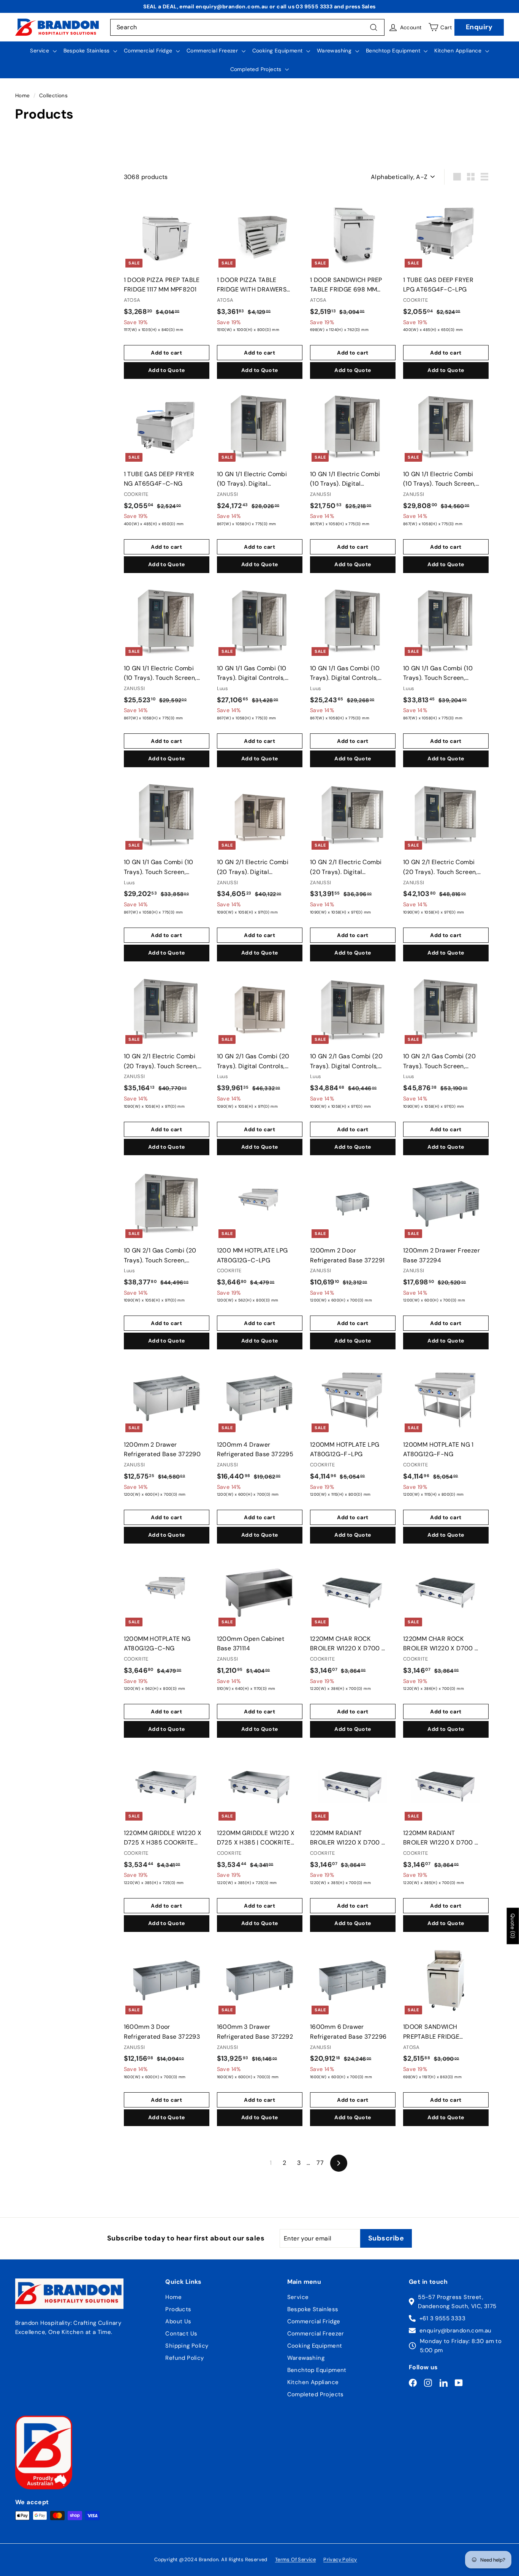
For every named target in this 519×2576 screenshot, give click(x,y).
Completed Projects (257, 69)
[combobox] (247, 27)
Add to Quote (166, 370)
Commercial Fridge (149, 51)
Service (40, 51)
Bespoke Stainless (87, 51)
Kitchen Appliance (459, 51)
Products (178, 2309)
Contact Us (181, 2334)
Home (23, 96)
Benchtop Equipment (394, 51)
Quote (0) (513, 1926)
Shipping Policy (187, 2346)
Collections (53, 96)
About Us (178, 2321)
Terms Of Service (295, 2559)
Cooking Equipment (278, 51)
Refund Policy (184, 2358)
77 (320, 2163)
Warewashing (335, 51)
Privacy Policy (340, 2559)
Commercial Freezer (213, 51)
